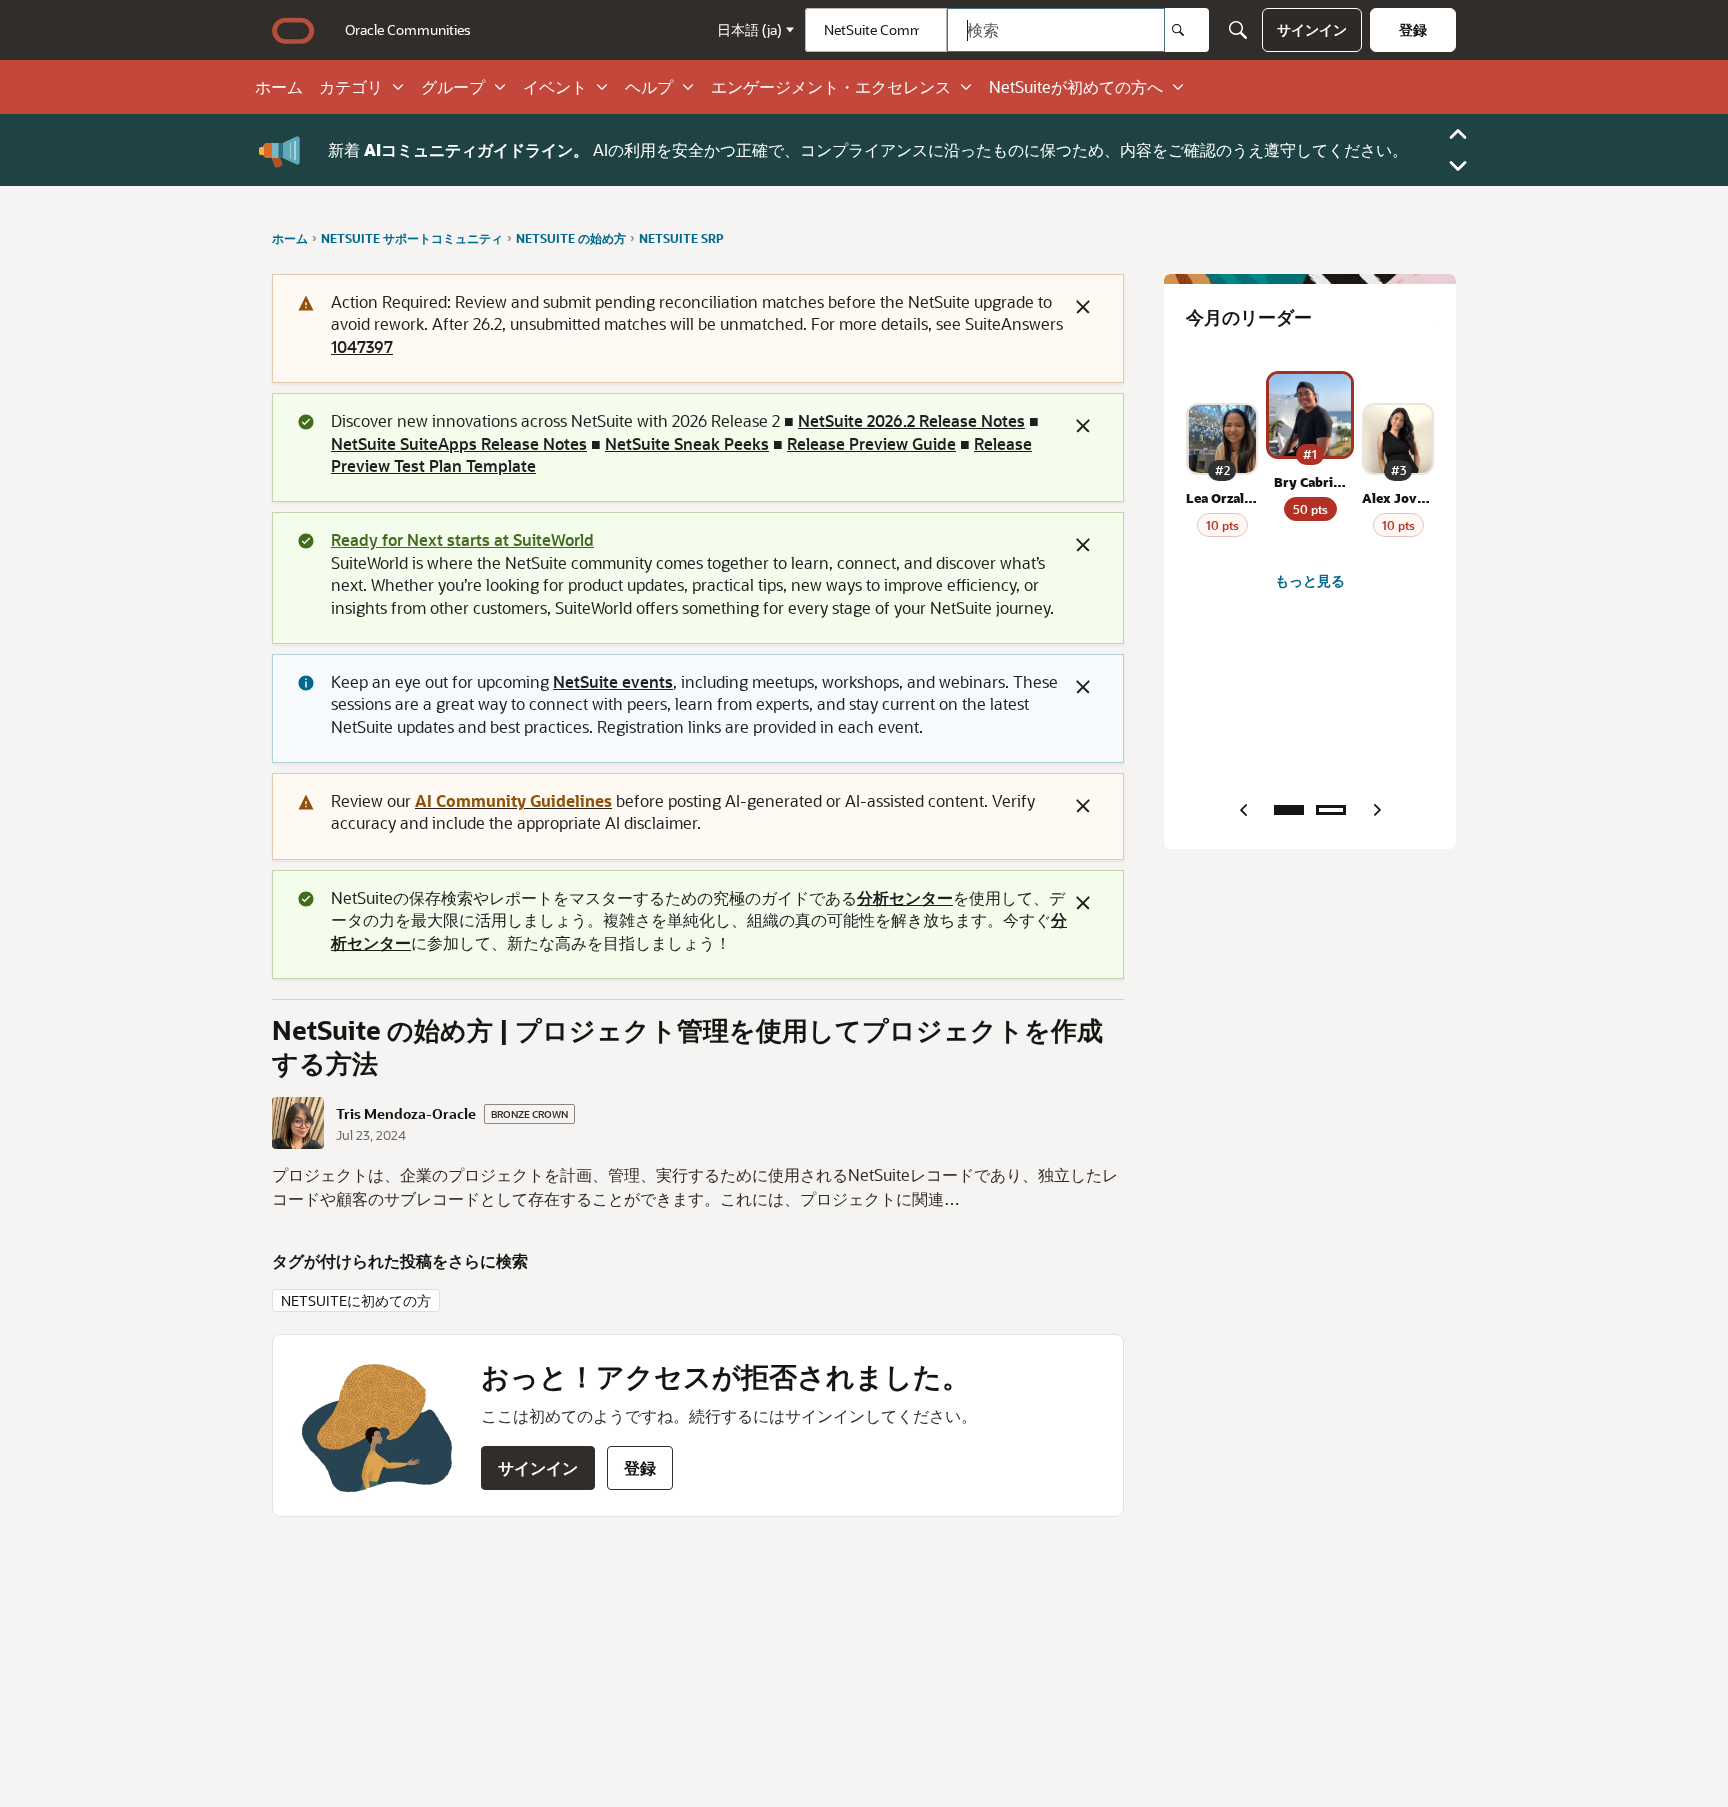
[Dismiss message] (1083, 307)
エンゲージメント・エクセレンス (831, 87)
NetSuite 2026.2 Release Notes (911, 420)
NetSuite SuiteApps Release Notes (459, 443)
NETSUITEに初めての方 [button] (356, 1300)
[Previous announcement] (1458, 134)
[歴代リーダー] (1331, 810)
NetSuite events (613, 681)
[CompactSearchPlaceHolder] (1238, 30)
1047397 (362, 346)
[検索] (1187, 30)
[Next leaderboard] (1377, 810)
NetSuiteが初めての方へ (1076, 87)
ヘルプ (649, 87)
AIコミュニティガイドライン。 (476, 149)
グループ (453, 87)
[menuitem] (408, 30)
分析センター (905, 897)
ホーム (279, 87)
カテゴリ (351, 87)
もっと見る (1310, 580)
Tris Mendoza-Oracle (406, 1114)
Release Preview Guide (871, 443)
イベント (555, 87)
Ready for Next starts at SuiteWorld (462, 539)
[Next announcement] (1458, 166)
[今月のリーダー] (1289, 810)
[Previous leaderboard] (1243, 810)
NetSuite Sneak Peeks (687, 443)
